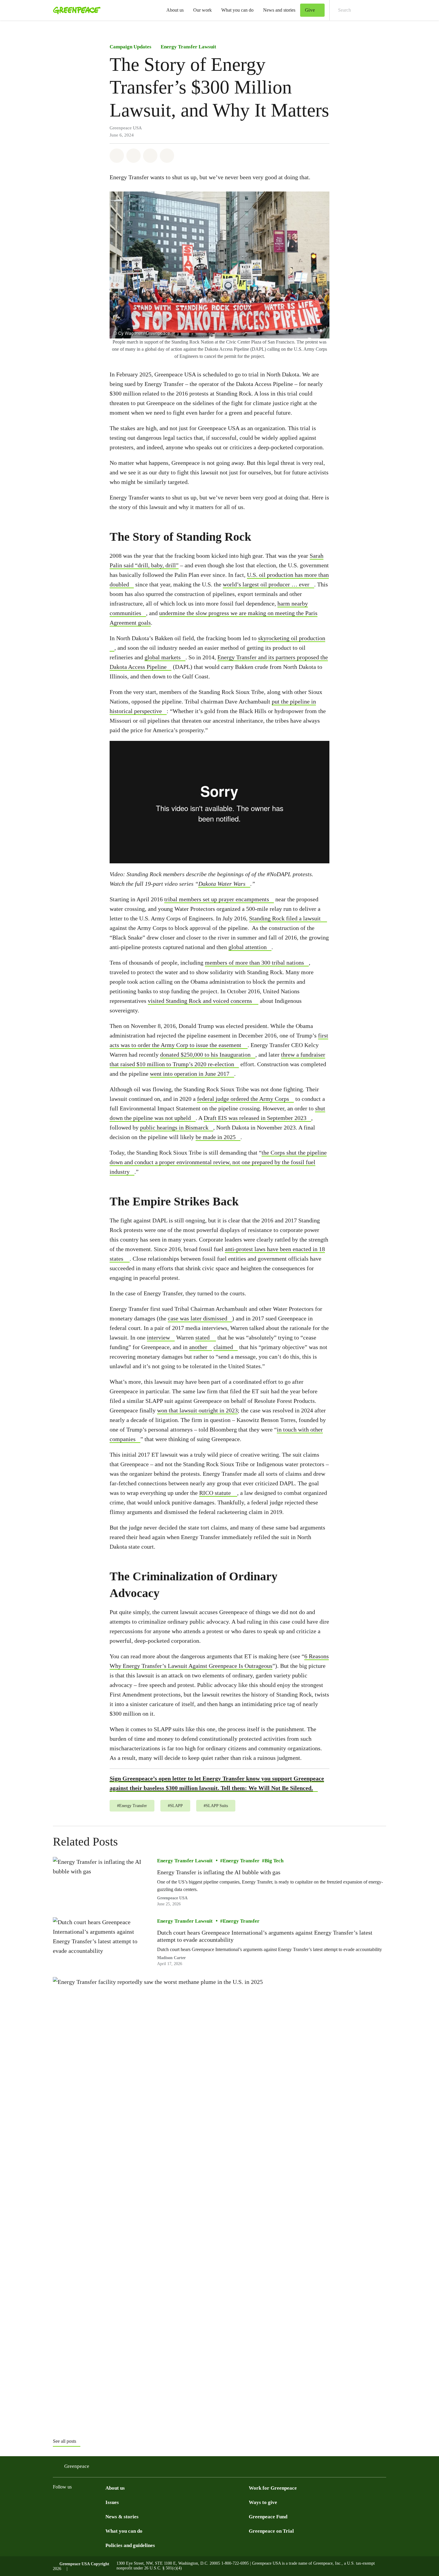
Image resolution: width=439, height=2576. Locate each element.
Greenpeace (77, 2466)
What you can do (237, 10)
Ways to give (263, 2502)
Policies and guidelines (130, 2545)
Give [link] (310, 10)
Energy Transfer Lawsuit (188, 47)
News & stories (122, 2517)
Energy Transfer (241, 1861)
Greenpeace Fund (268, 2517)
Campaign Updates (131, 47)
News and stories (279, 10)
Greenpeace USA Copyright (84, 2564)
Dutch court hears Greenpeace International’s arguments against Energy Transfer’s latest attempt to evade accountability (265, 1936)
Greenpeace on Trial (271, 2531)
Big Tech (274, 1861)
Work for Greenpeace (273, 2488)
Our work (202, 10)
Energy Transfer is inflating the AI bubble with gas (219, 1872)
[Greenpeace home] (75, 10)
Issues (112, 2502)
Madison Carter (171, 1958)
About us (175, 10)
